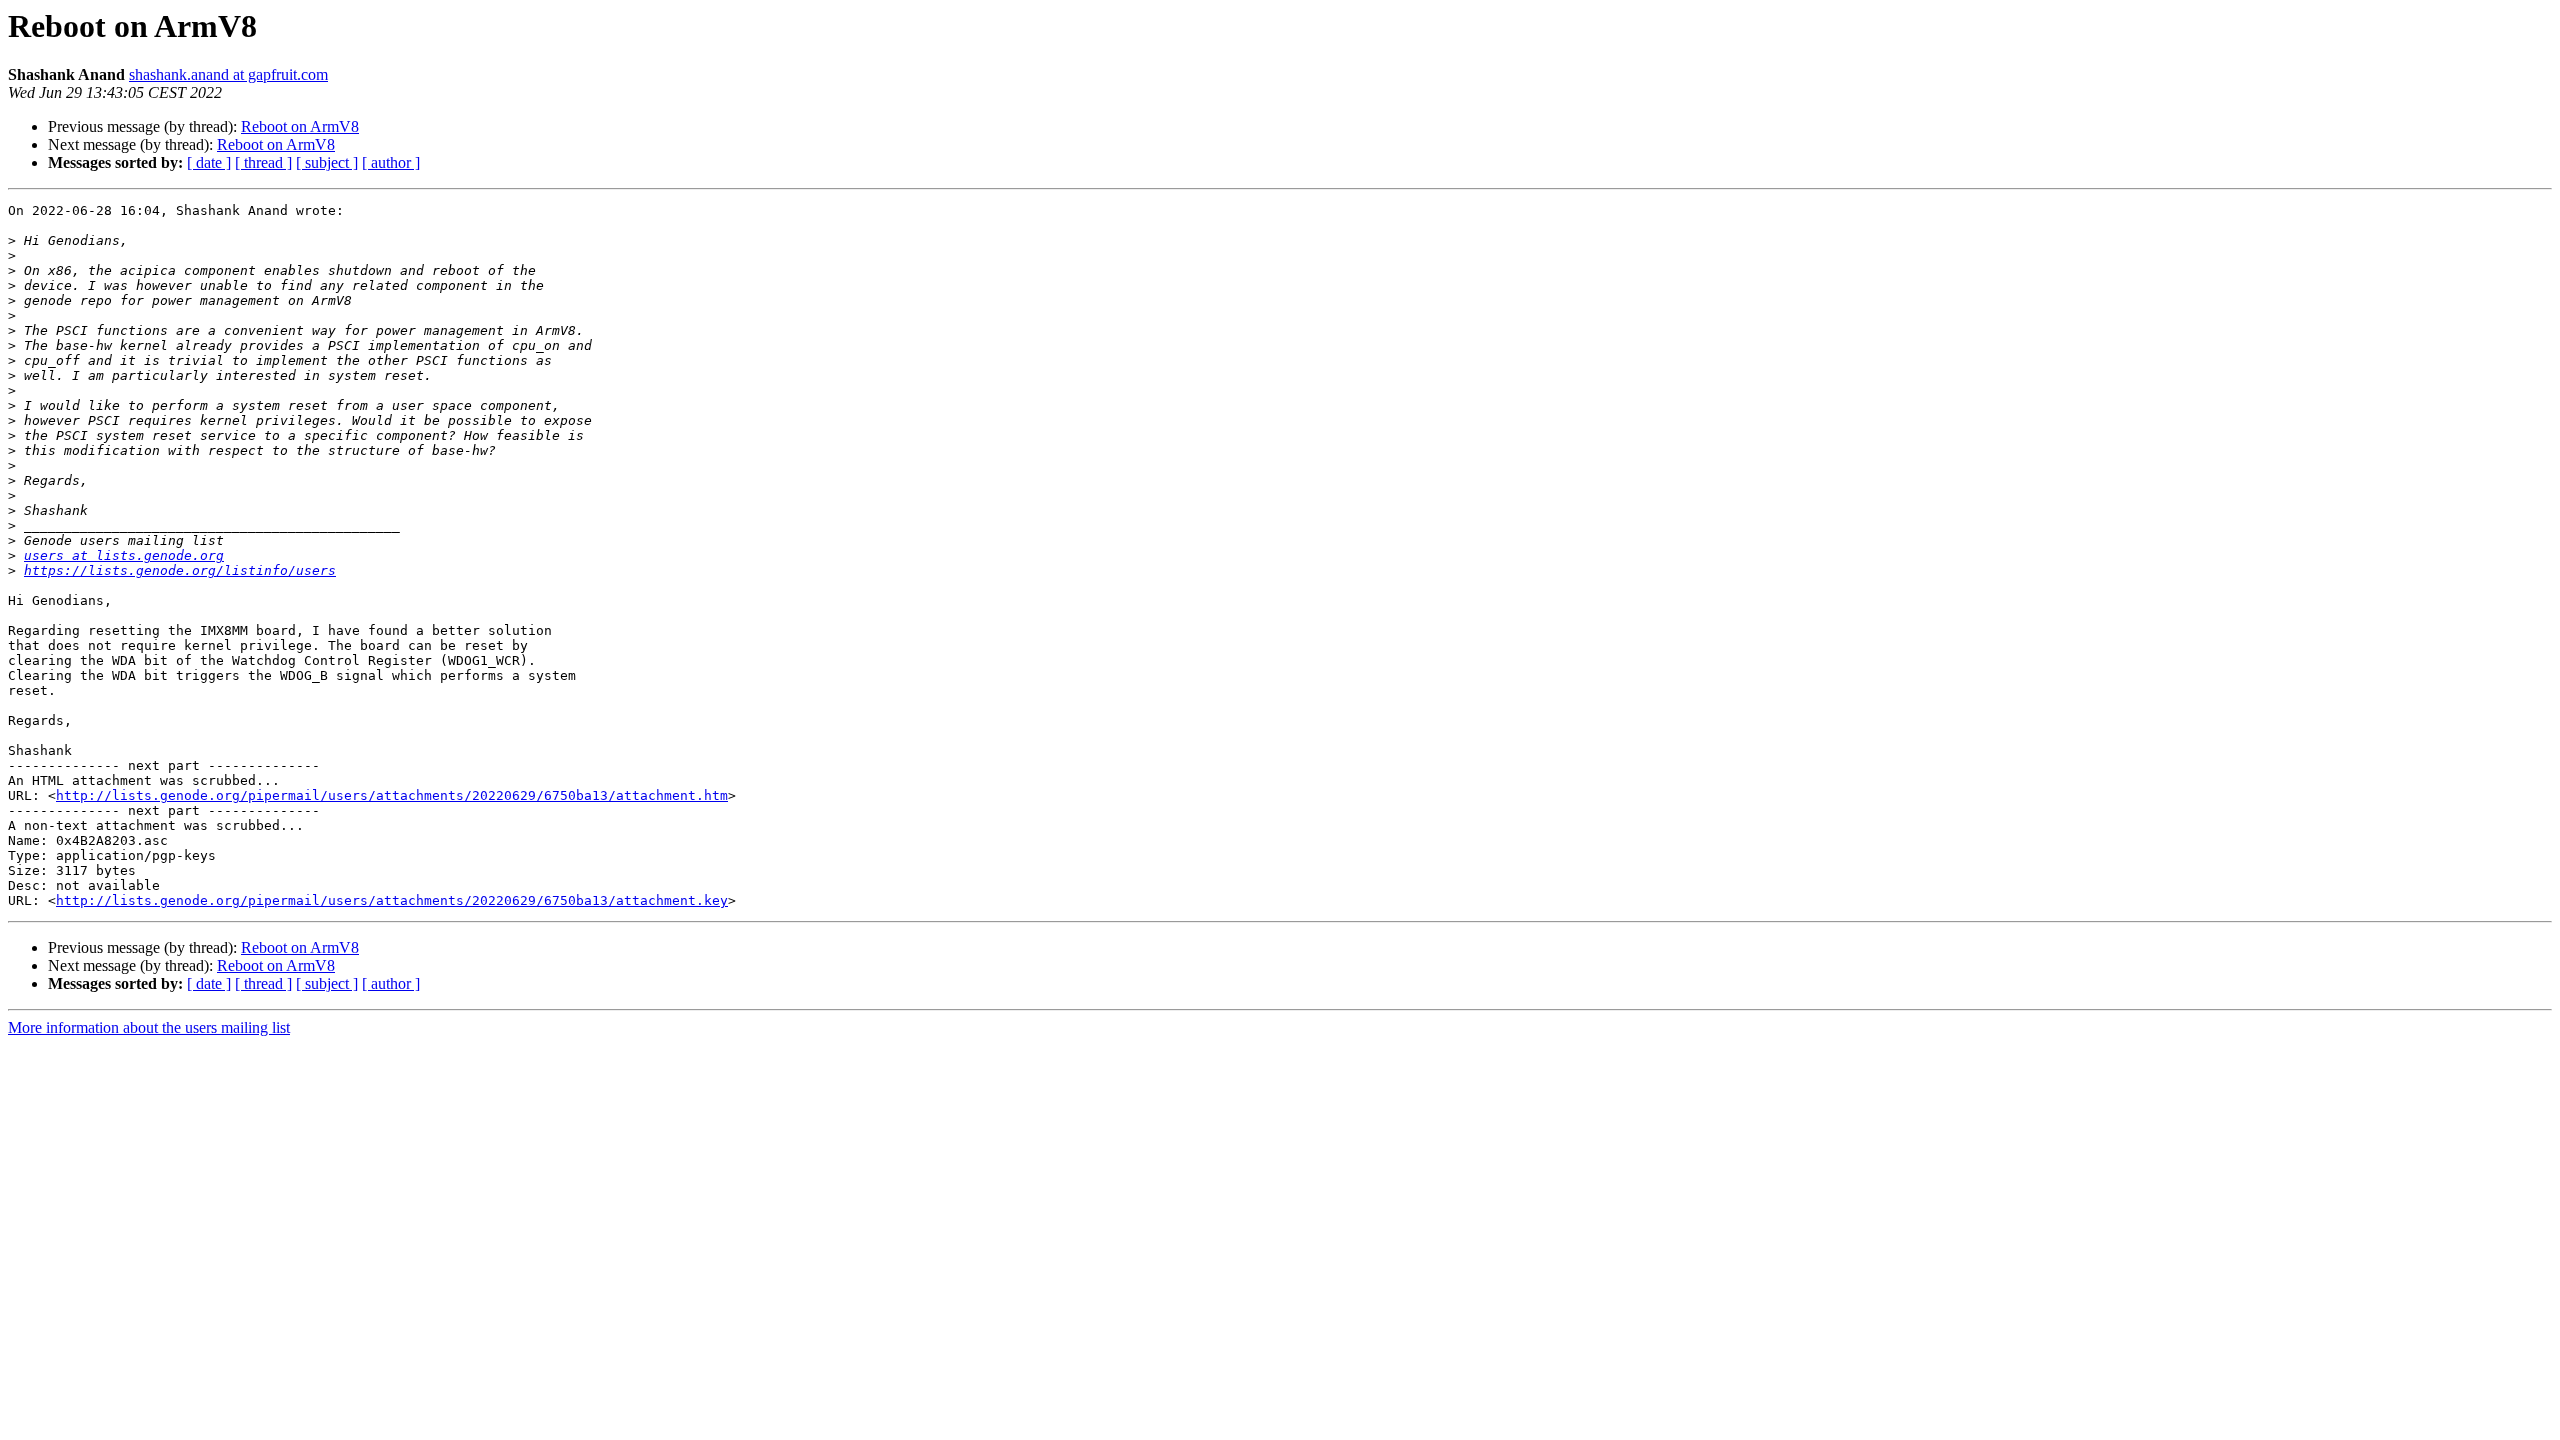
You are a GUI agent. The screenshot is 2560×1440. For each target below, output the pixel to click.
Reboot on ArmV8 (300, 126)
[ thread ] (263, 162)
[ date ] (209, 162)
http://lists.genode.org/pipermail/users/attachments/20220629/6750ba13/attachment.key (392, 900)
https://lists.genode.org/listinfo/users (180, 570)
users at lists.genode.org (124, 555)
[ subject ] (327, 162)
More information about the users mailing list (149, 1027)
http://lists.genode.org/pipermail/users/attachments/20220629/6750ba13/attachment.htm (392, 795)
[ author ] (391, 162)
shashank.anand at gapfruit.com (228, 74)
